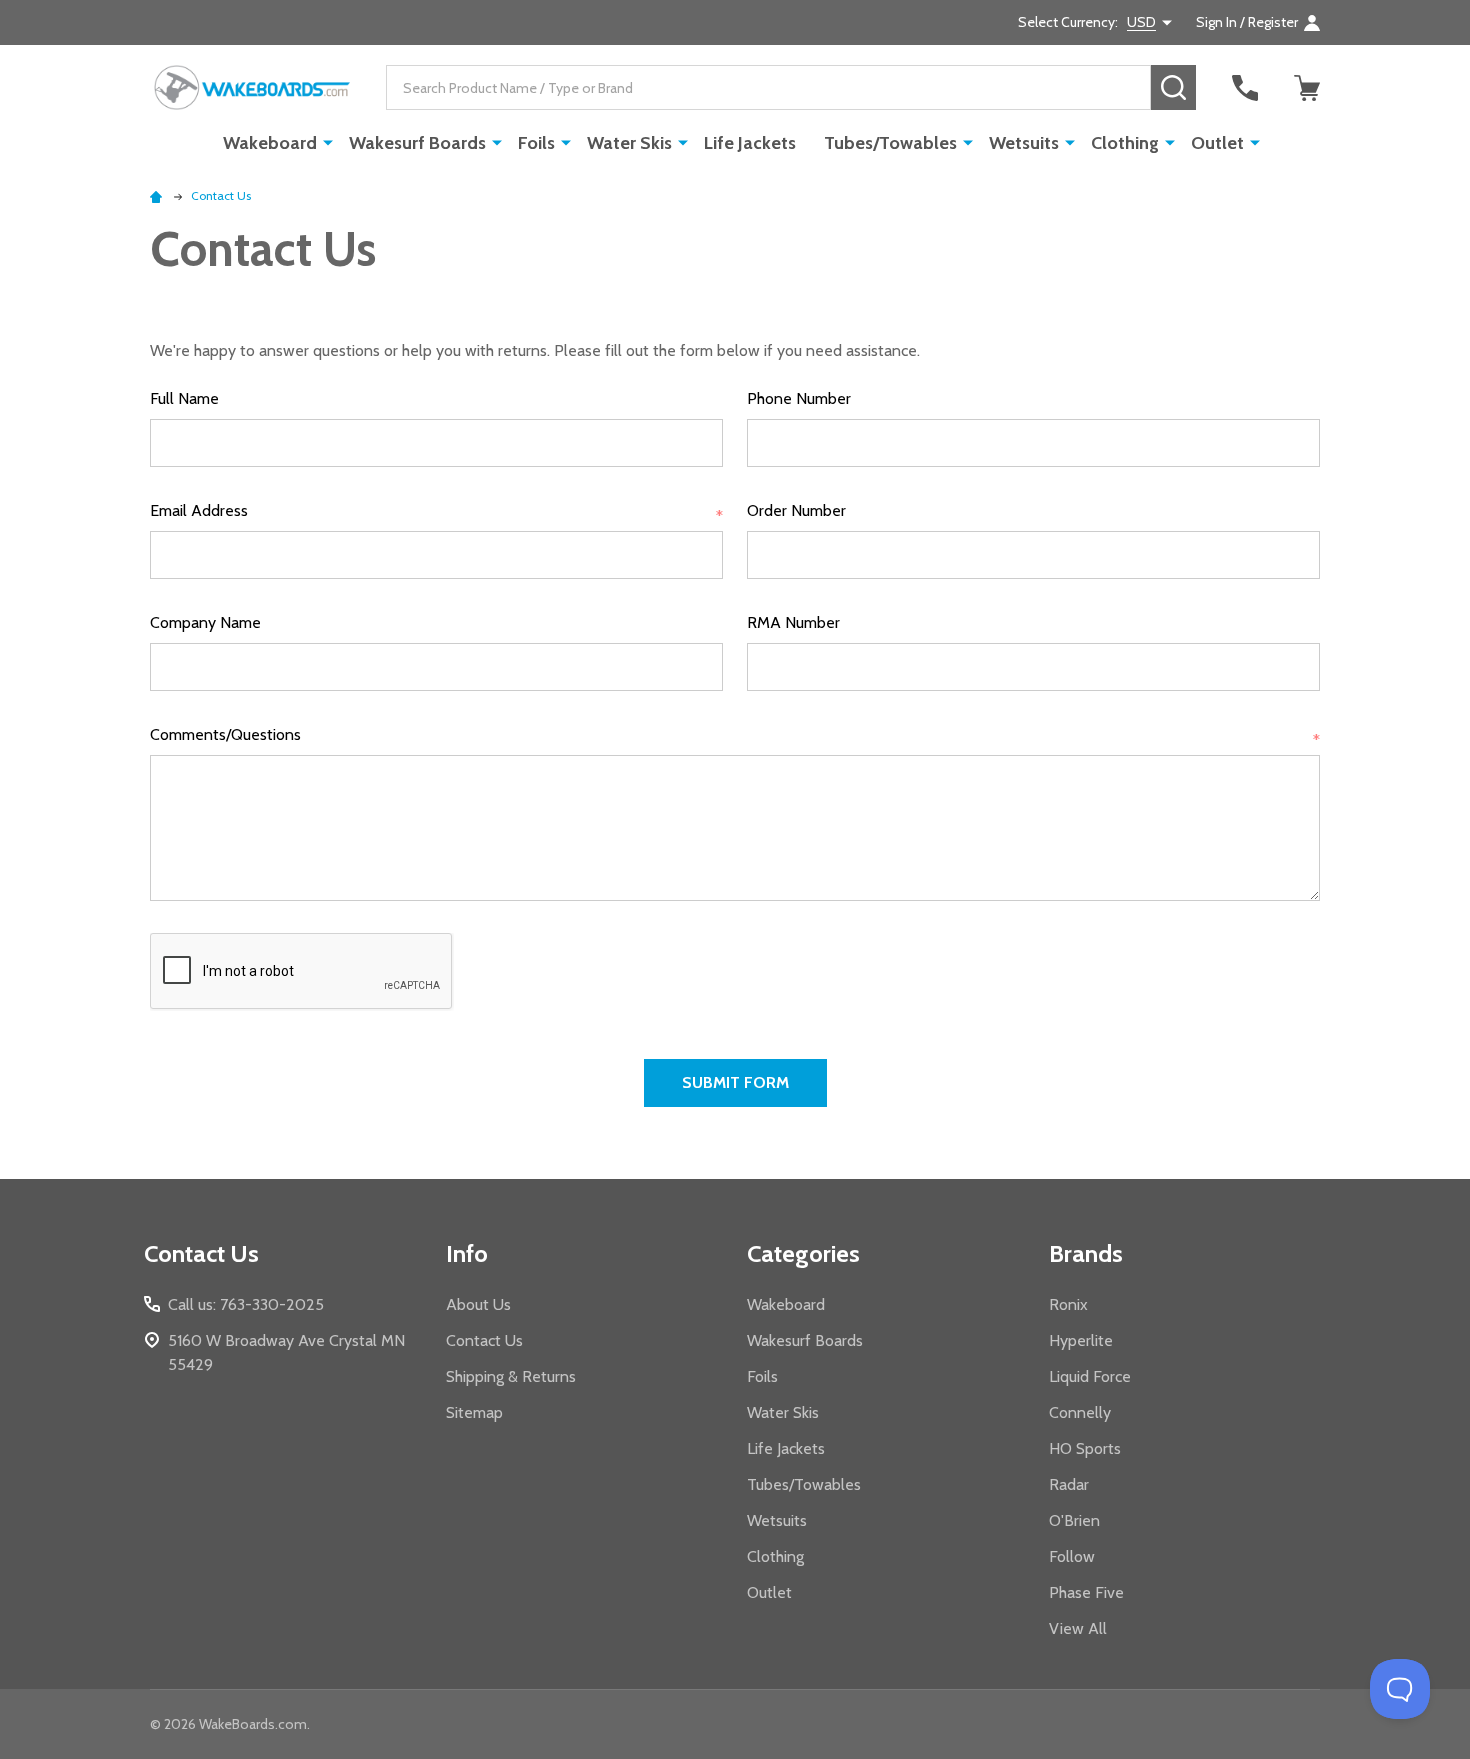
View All (1078, 1628)
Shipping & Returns (511, 1376)
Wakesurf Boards (417, 143)
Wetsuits (1024, 143)
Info (467, 1253)
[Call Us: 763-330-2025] (1245, 88)
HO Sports (1085, 1448)
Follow (1072, 1556)
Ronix (1068, 1304)
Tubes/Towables (890, 143)
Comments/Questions (735, 736)
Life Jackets (750, 143)
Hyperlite (1081, 1340)
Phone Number (799, 398)
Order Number (796, 510)
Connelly (1080, 1412)
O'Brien (1074, 1520)
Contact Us (484, 1340)
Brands (1086, 1253)
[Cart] (1307, 88)
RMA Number (793, 622)
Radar (1069, 1484)
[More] (328, 142)
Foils (536, 143)
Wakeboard (270, 143)
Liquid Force (1090, 1376)
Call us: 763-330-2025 (246, 1304)
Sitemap (474, 1412)
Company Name (205, 622)
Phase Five (1086, 1592)
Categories (803, 1253)
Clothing (1125, 143)
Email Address (436, 512)
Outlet (1217, 143)
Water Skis (629, 143)
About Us (478, 1304)
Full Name (184, 398)
